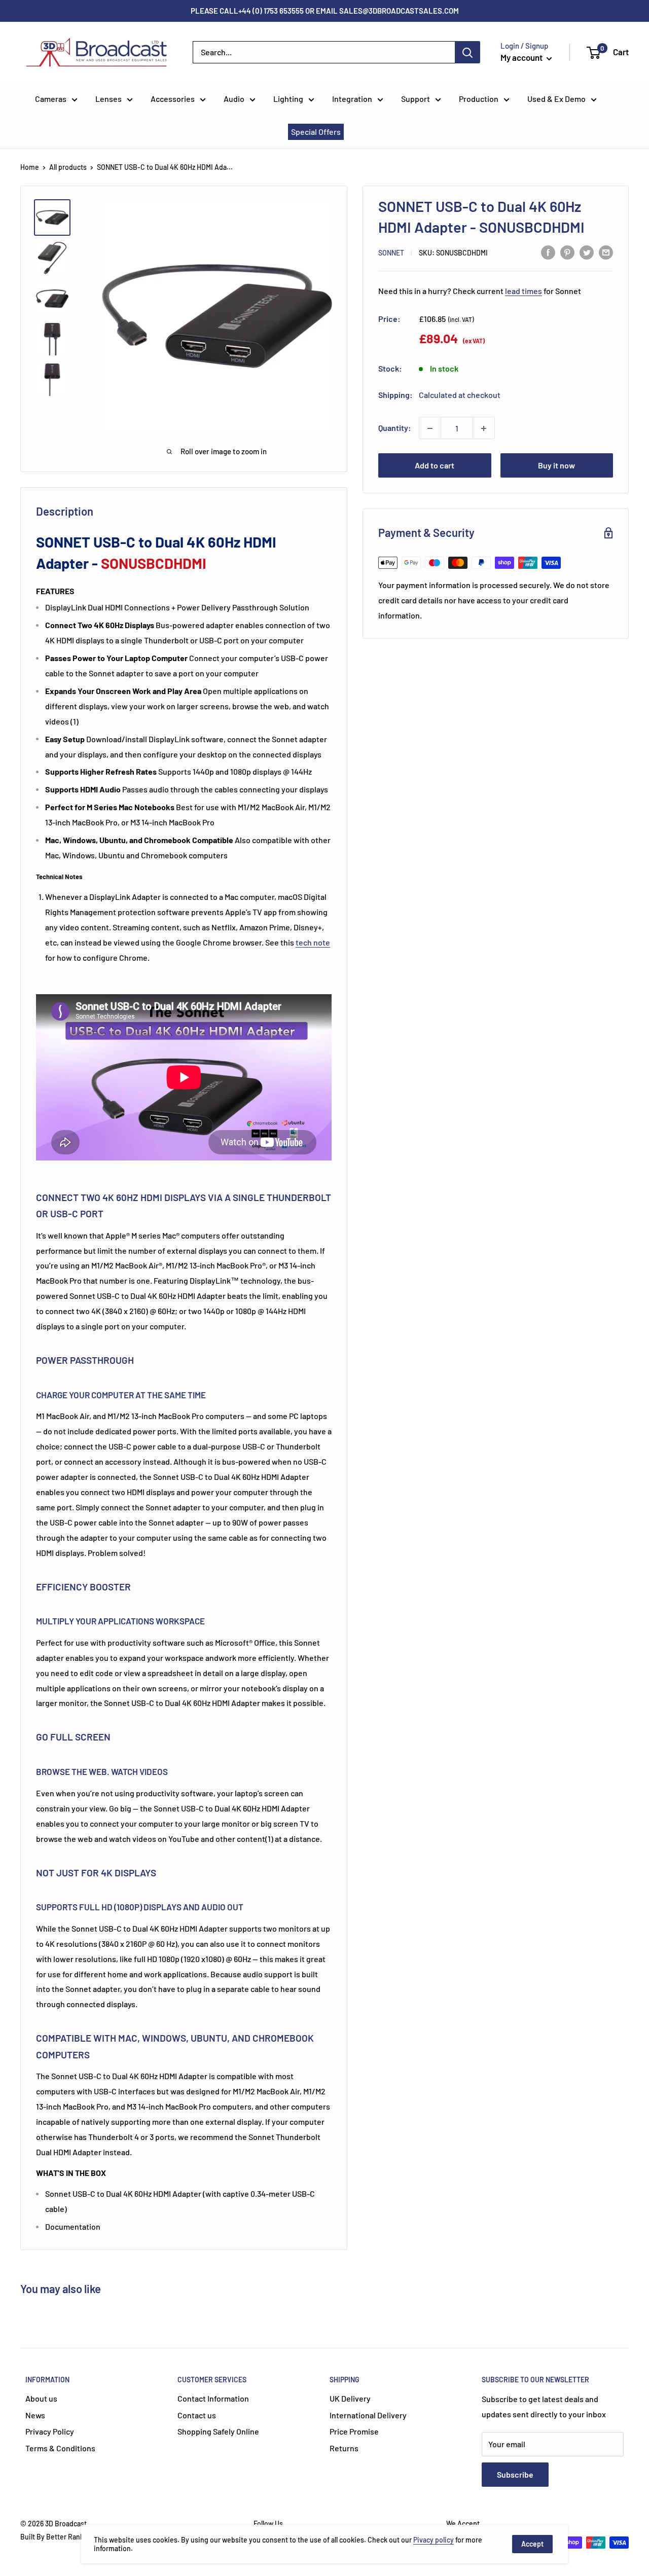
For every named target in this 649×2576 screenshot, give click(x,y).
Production (479, 99)
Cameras (51, 99)
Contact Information (213, 2398)
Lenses (109, 99)
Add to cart (435, 466)
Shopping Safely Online (218, 2431)
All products (68, 167)
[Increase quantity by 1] (484, 428)
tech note (313, 942)
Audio (234, 99)
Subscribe (515, 2474)
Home (30, 167)
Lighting (288, 99)
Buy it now (556, 466)
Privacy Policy (50, 2431)
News (35, 2415)
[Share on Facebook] (548, 252)
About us (41, 2398)
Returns (344, 2448)
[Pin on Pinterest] (567, 252)
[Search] (467, 52)
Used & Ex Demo (556, 99)
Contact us (197, 2415)
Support (416, 99)
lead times (524, 291)
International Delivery (368, 2415)
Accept (532, 2544)
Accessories (173, 99)
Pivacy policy (434, 2540)
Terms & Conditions (60, 2448)
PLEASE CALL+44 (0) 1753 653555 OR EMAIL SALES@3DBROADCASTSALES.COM (325, 11)
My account (522, 57)
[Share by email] (606, 252)
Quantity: (395, 428)
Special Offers (316, 132)
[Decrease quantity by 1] (430, 428)
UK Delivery (350, 2398)
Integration (352, 99)
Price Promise (354, 2431)
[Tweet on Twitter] (587, 252)
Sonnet (391, 253)
